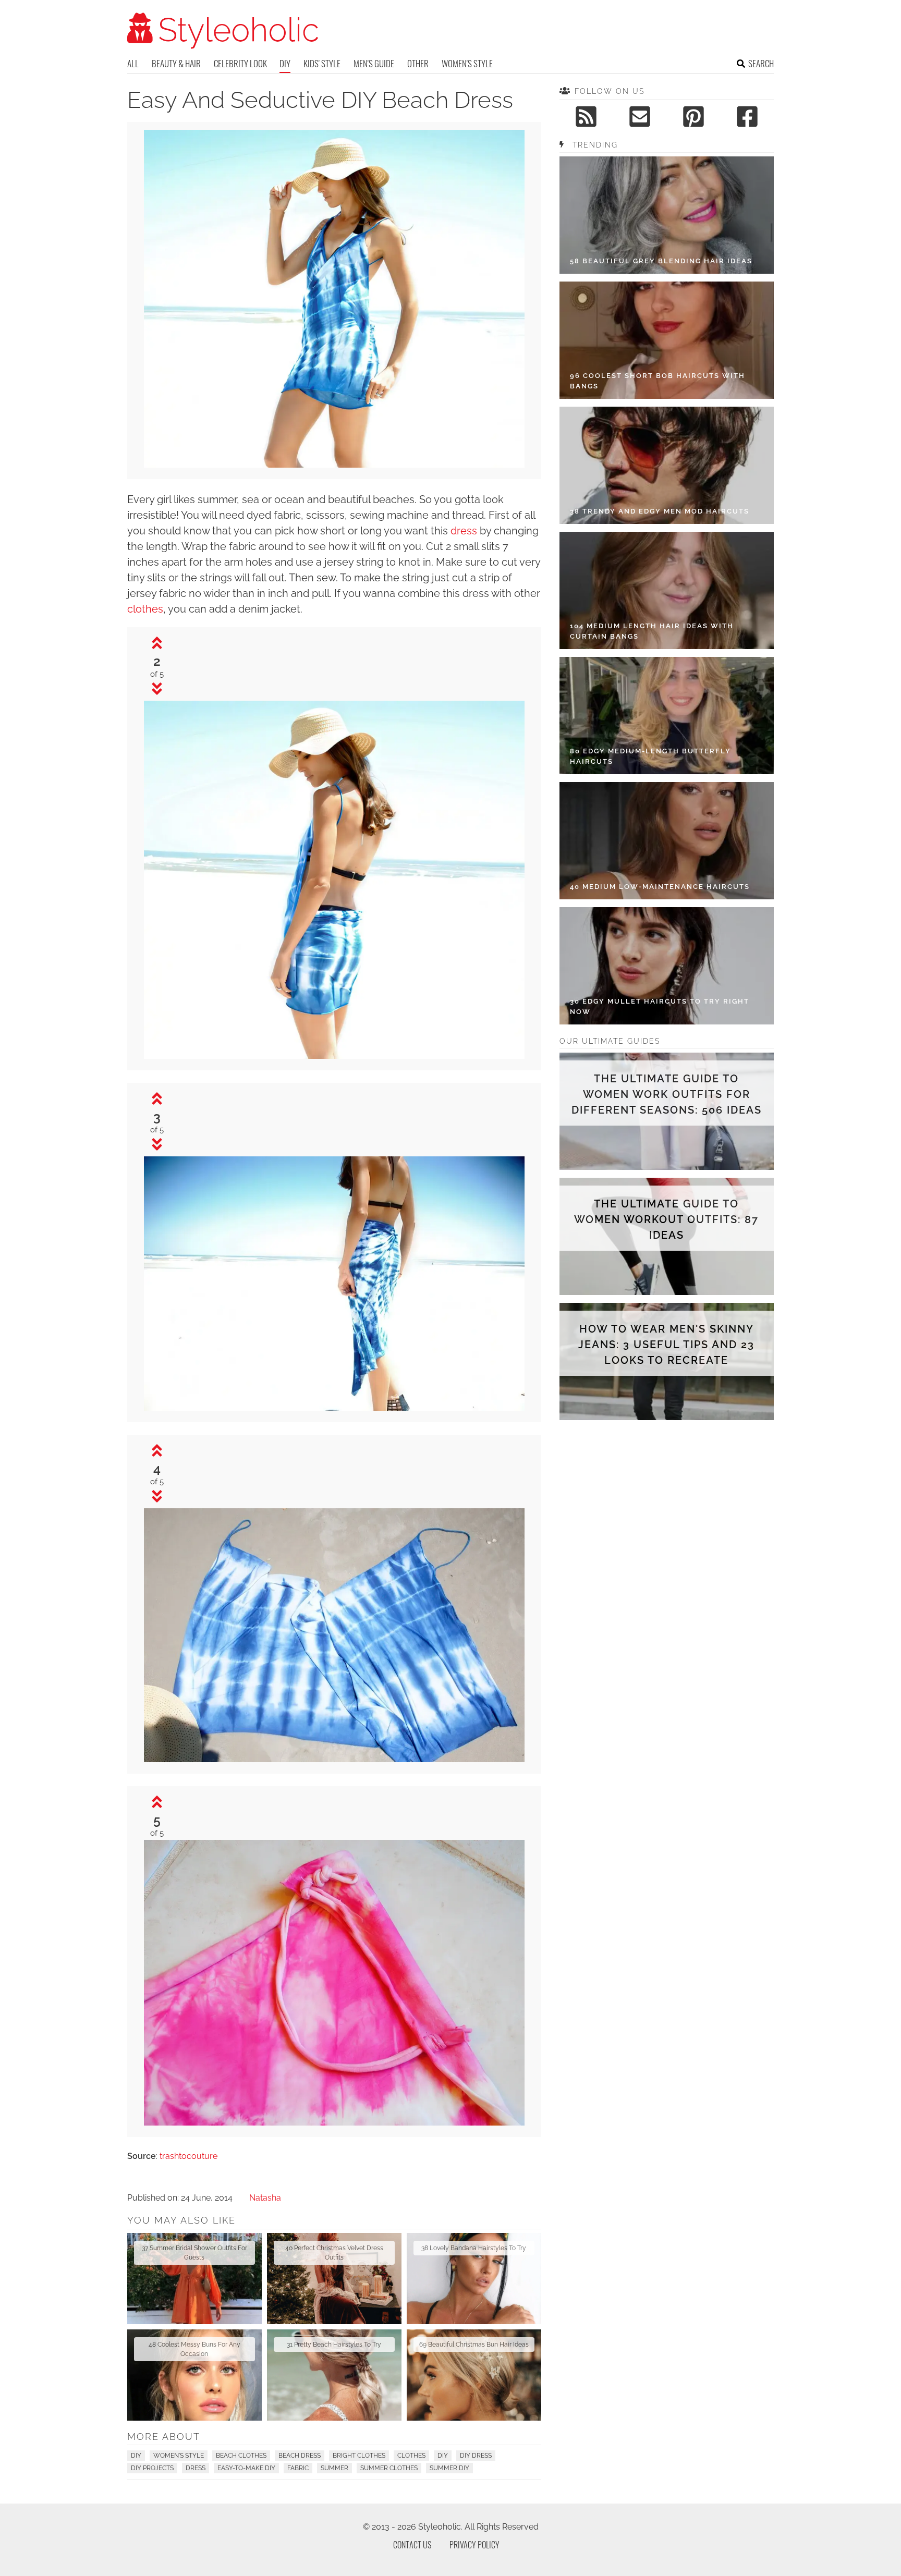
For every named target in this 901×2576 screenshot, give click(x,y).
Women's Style (467, 63)
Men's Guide (374, 63)
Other (418, 63)
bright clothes (359, 2456)
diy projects (152, 2468)
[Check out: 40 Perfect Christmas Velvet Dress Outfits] (334, 2279)
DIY (285, 63)
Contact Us (412, 2545)
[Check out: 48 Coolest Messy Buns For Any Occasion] (194, 2375)
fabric (298, 2468)
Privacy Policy (474, 2545)
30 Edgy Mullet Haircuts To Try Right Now (660, 1006)
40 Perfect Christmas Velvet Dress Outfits (334, 2253)
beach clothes (241, 2456)
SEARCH (761, 63)
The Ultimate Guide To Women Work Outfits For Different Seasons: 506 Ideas (667, 1094)
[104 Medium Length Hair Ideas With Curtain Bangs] (667, 590)
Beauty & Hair (176, 63)
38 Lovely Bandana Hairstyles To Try (474, 2248)
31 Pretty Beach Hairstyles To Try (334, 2345)
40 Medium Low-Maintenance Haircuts (660, 887)
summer (334, 2468)
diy (443, 2456)
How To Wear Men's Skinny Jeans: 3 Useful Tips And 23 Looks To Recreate (666, 1345)
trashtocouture (188, 2156)
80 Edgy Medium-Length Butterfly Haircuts (650, 756)
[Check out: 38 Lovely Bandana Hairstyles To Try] (474, 2279)
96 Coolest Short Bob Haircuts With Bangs (658, 381)
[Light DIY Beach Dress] (334, 465)
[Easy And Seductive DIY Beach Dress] (334, 1056)
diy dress (476, 2456)
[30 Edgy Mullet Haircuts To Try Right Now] (667, 966)
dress (464, 531)
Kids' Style (322, 63)
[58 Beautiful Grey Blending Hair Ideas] (667, 215)
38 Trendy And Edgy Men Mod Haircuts (660, 511)
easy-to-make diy (246, 2468)
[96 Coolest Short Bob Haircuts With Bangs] (667, 340)
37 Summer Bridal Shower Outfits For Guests (194, 2253)
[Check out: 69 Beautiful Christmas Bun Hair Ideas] (474, 2375)
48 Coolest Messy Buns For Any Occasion (194, 2349)
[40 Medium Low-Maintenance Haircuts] (667, 841)
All (133, 63)
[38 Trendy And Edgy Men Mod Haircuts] (667, 465)
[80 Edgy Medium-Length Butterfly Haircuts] (667, 716)
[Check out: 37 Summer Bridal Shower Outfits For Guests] (194, 2279)
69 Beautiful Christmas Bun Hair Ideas (474, 2345)
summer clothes (389, 2468)
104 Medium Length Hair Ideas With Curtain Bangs (652, 631)
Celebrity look (240, 63)
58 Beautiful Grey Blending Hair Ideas (661, 261)
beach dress (300, 2456)
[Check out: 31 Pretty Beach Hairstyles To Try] (334, 2375)
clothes (145, 609)
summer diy (449, 2468)
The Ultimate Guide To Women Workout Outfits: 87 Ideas (666, 1219)
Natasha (265, 2198)
